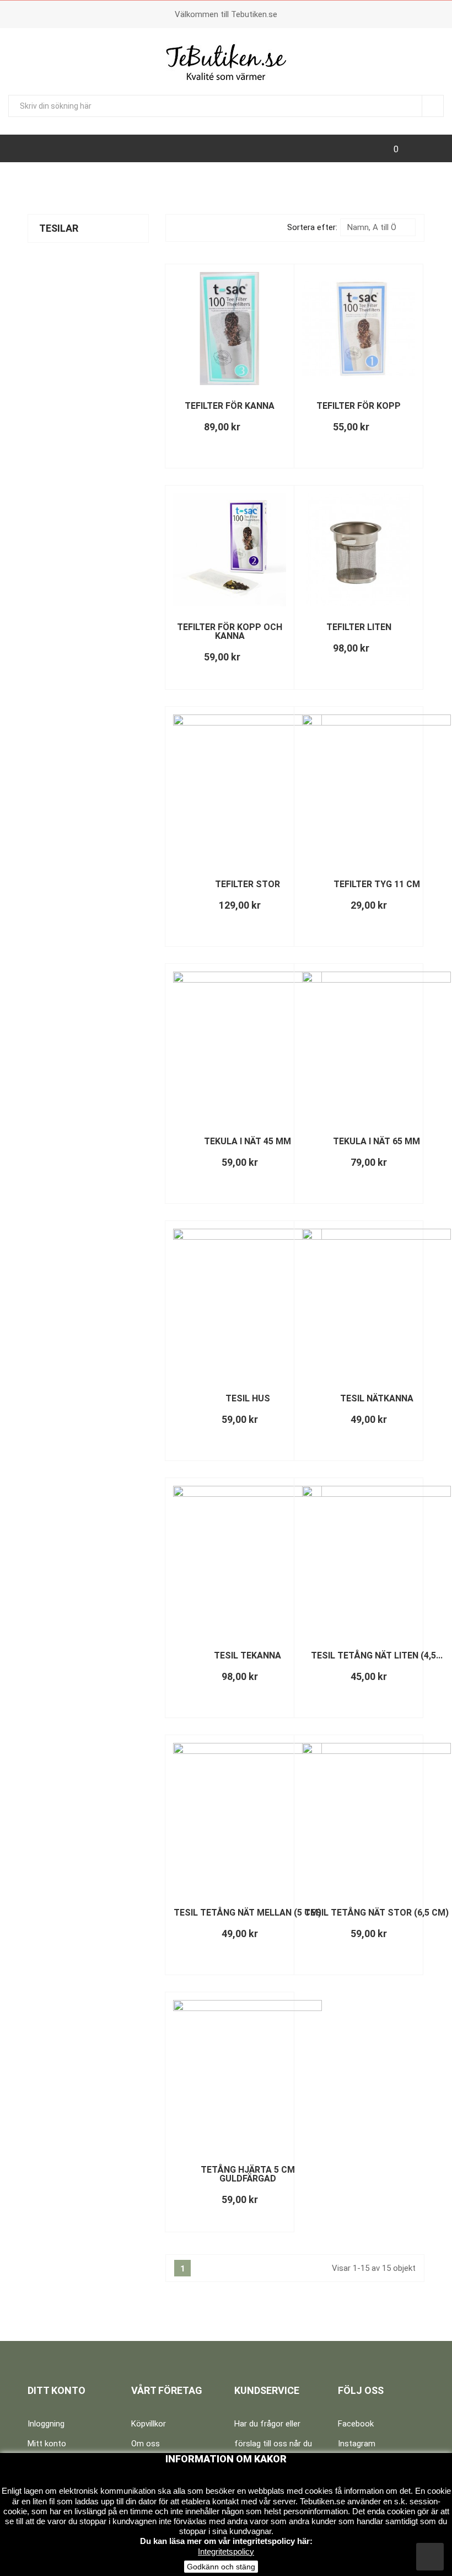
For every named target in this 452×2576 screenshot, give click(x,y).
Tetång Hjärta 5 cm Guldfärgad (248, 2174)
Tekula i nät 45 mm (247, 1141)
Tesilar (59, 228)
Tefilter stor (247, 884)
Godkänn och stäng (221, 2567)
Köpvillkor (149, 2424)
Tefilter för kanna (230, 406)
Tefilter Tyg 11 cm (377, 884)
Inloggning (46, 2424)
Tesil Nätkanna (377, 1398)
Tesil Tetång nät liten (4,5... (377, 1655)
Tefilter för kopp (359, 406)
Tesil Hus (248, 1398)
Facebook (356, 2424)
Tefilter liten (359, 627)
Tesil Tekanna (247, 1655)
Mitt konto (47, 2444)
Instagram (357, 2444)
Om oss (146, 2444)
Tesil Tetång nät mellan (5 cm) (247, 1913)
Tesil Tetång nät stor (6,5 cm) (376, 1913)
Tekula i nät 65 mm (376, 1141)
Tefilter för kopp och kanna (230, 631)
